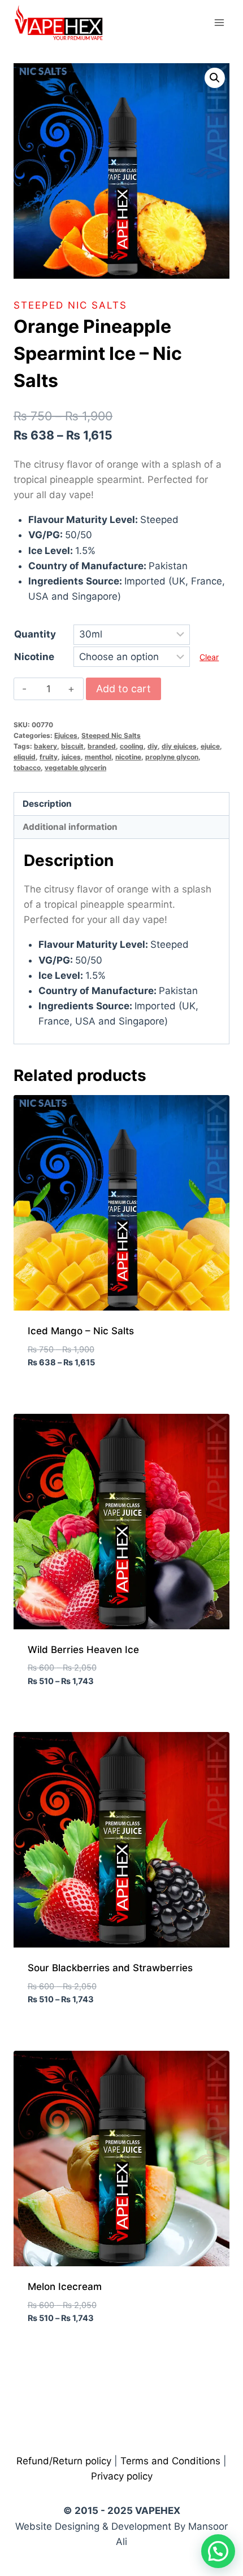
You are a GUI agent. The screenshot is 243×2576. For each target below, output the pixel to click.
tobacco (27, 768)
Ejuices (66, 735)
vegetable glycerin (75, 768)
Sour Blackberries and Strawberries (110, 1968)
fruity (49, 757)
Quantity (35, 634)
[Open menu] (219, 22)
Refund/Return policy (64, 2461)
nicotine (128, 757)
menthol (98, 757)
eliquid (25, 757)
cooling (132, 746)
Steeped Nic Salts (70, 305)
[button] (215, 78)
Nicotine (34, 657)
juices (71, 757)
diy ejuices (179, 746)
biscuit (72, 746)
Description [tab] (47, 804)
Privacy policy (122, 2476)
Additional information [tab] (70, 827)
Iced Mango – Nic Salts (81, 1331)
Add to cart (123, 689)
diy (153, 746)
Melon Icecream (65, 2287)
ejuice (210, 746)
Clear (209, 657)
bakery (45, 746)
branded (102, 746)
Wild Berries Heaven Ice (83, 1650)
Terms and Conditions (170, 2461)
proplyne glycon (172, 757)
